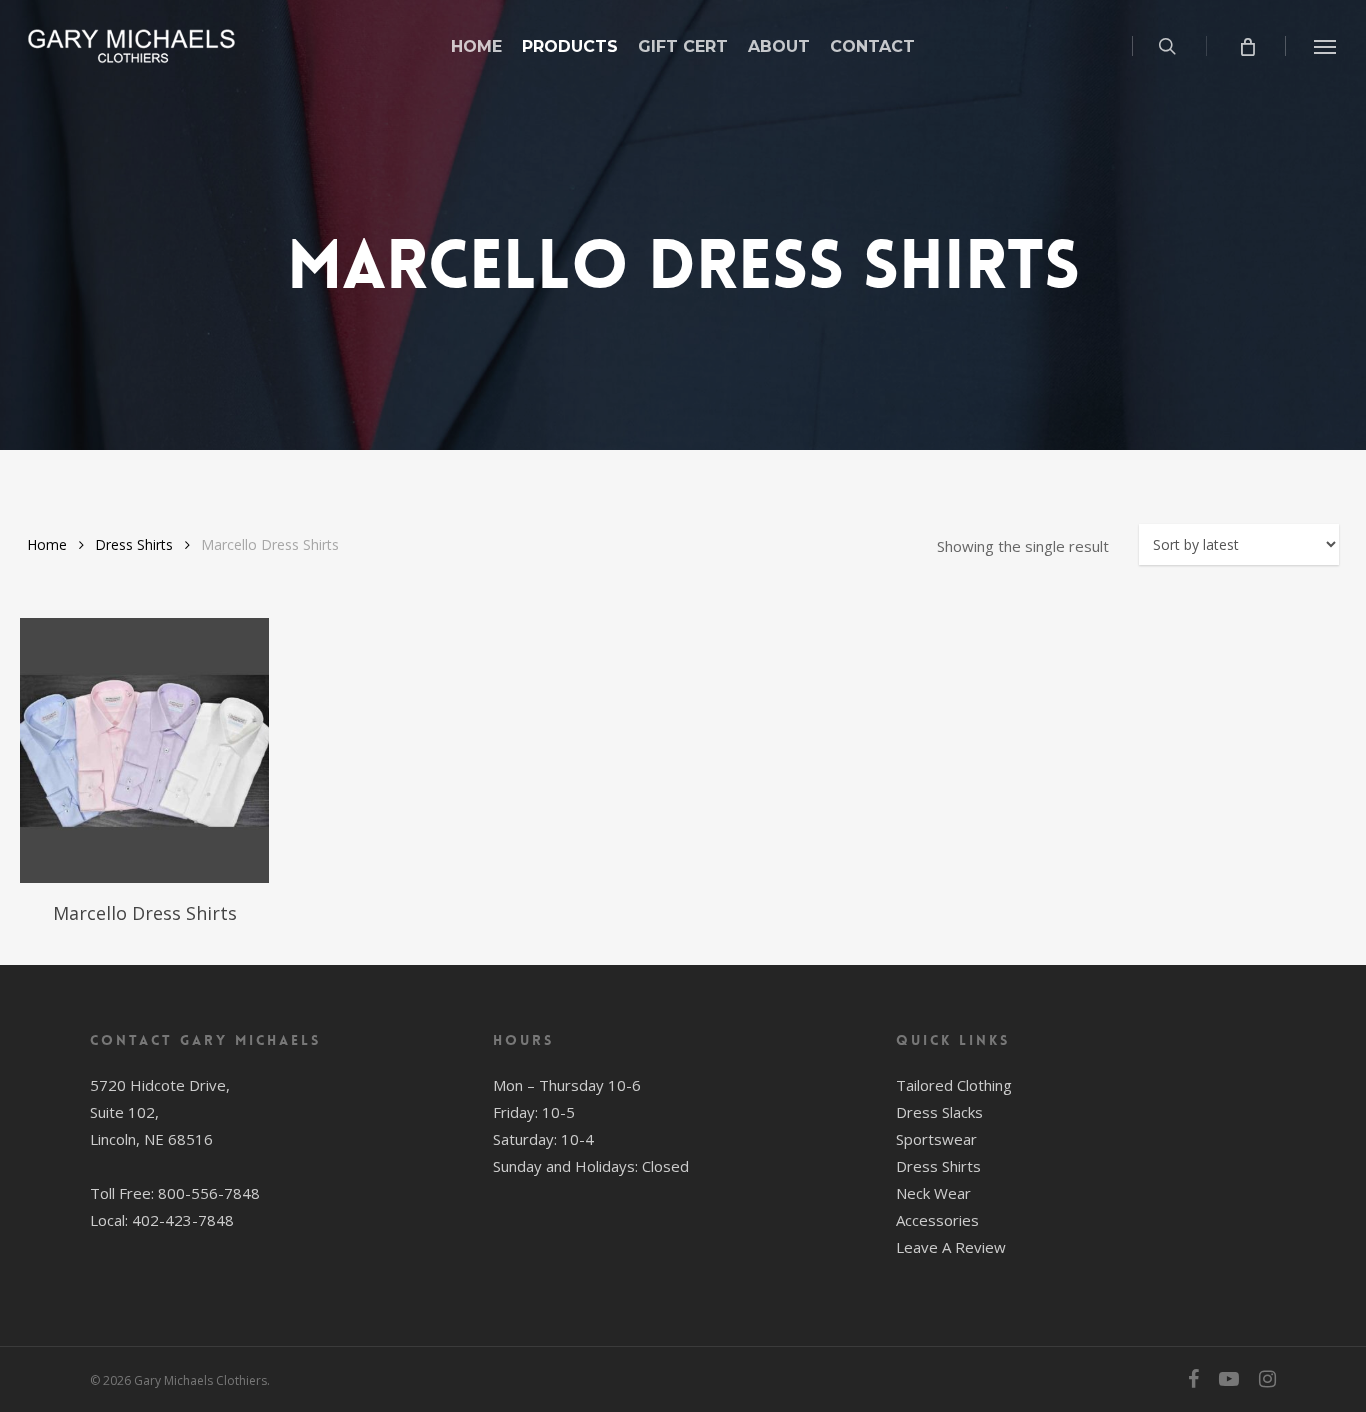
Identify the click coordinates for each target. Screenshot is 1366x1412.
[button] (1326, 46)
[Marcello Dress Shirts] (144, 750)
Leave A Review (951, 1247)
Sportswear (936, 1139)
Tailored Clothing (954, 1085)
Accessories (937, 1220)
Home (47, 544)
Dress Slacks (939, 1112)
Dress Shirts (134, 544)
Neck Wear (933, 1193)
